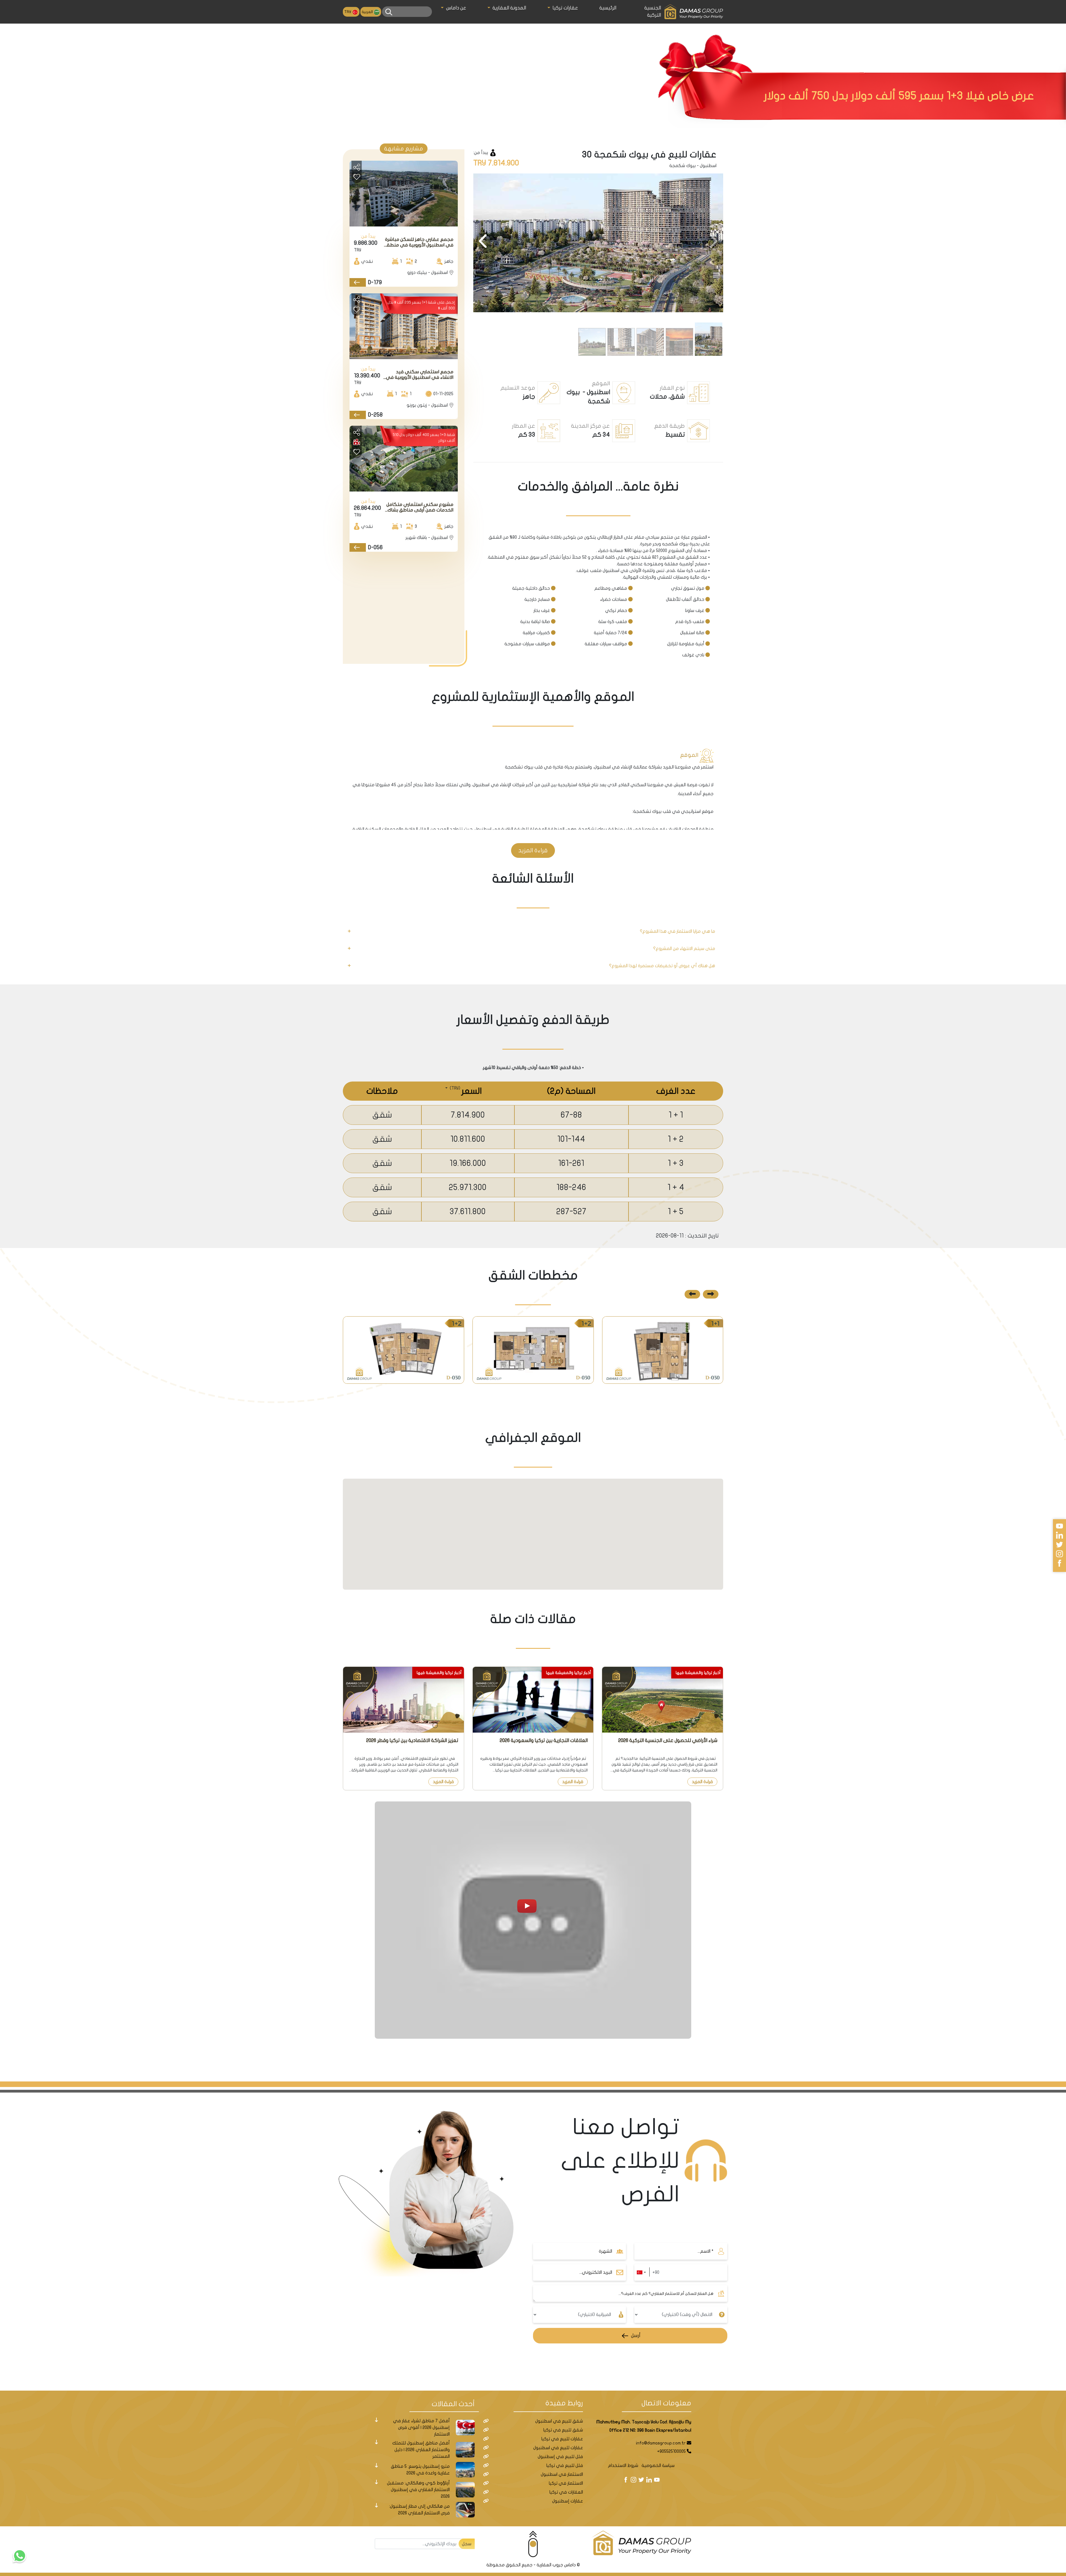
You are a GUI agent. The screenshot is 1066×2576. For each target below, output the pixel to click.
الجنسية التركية (653, 12)
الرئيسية (608, 8)
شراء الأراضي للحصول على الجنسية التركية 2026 (668, 1741)
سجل (467, 2544)
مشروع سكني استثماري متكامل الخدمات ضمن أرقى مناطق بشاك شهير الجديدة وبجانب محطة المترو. (418, 507)
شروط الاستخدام (623, 2466)
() (454, 1088)
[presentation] (713, 242)
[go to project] (358, 282)
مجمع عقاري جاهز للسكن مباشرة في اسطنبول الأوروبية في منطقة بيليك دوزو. (418, 242)
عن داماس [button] (455, 8)
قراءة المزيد (533, 850)
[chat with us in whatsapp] (19, 2557)
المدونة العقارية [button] (509, 8)
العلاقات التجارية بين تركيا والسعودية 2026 (544, 1741)
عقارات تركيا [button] (565, 8)
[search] (389, 12)
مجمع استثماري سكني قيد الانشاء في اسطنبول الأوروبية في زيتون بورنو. (420, 375)
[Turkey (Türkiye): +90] (641, 2272)
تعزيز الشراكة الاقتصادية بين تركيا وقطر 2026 (412, 1741)
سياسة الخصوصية (658, 2466)
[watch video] (533, 1920)
